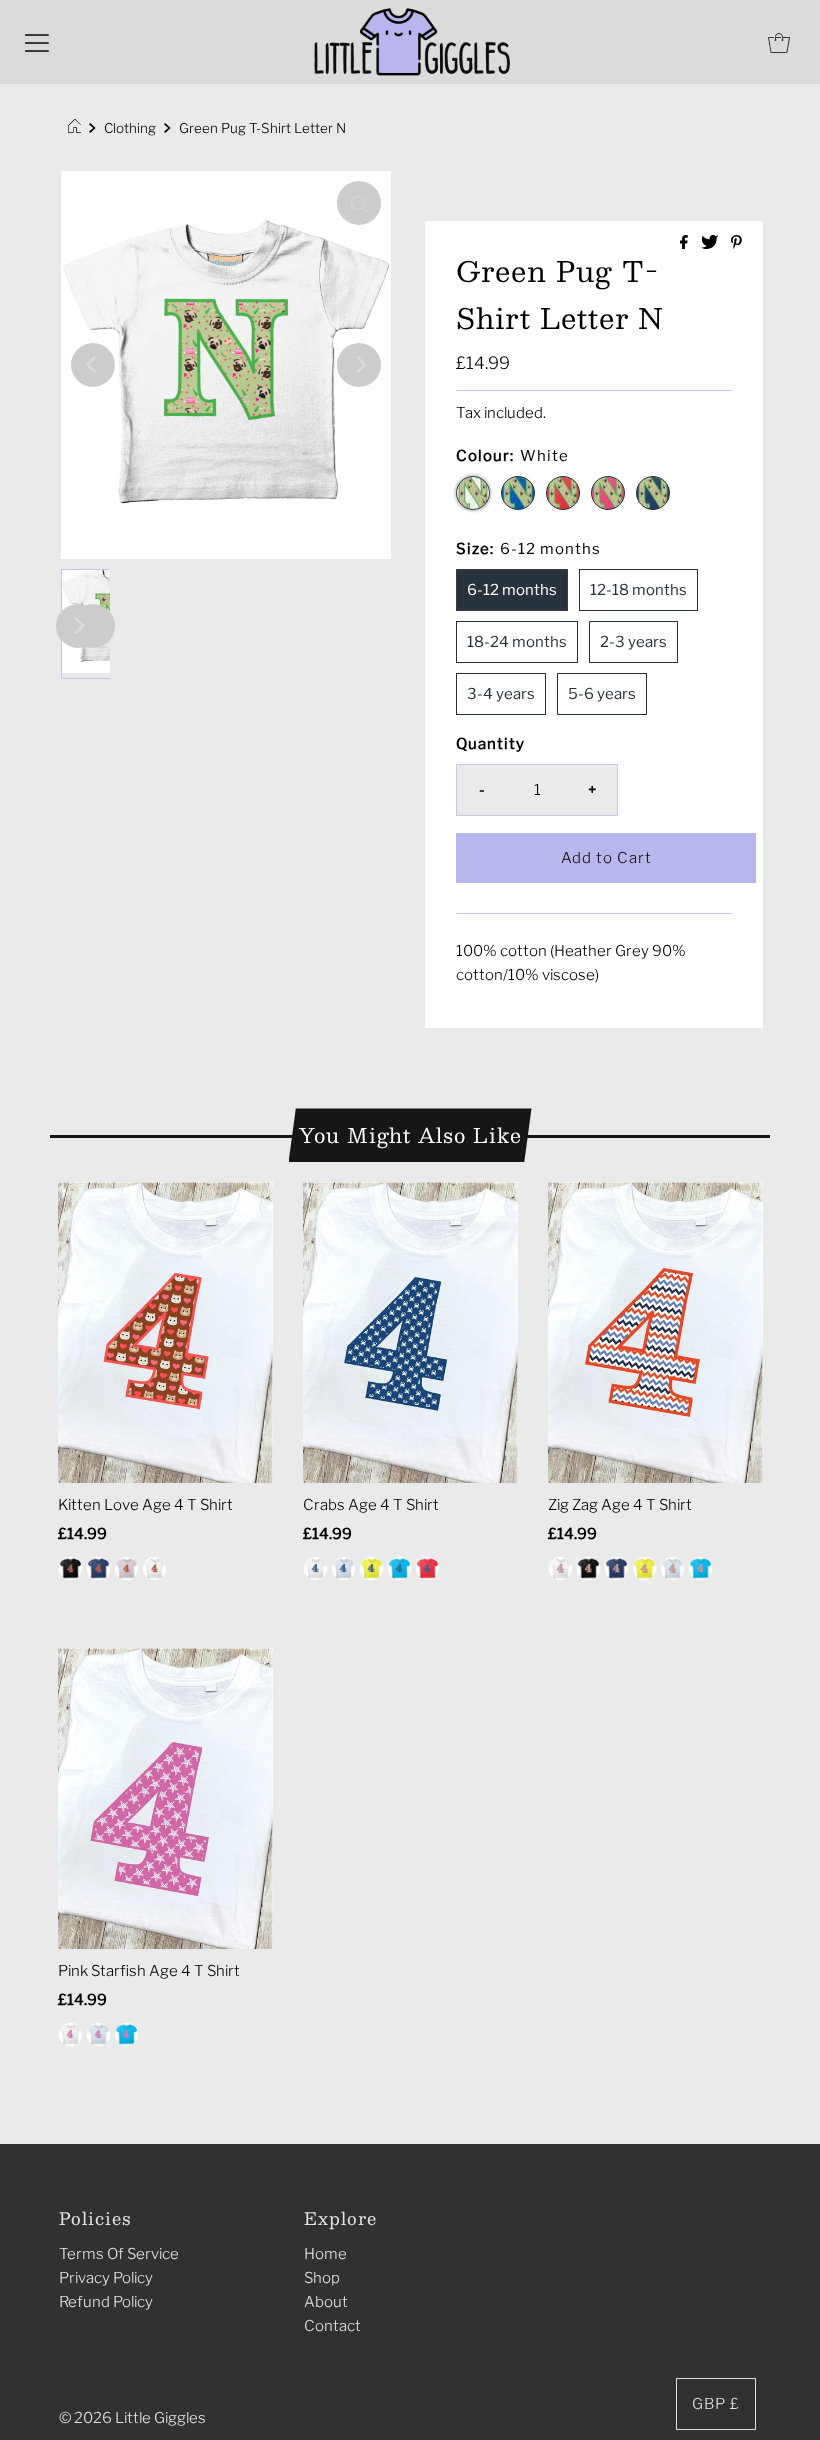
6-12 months (512, 590)
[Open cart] (779, 42)
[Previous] (93, 365)
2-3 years (633, 642)
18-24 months (517, 642)
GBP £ (716, 2404)
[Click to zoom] (359, 203)
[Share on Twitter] (711, 243)
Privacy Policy (106, 2278)
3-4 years (501, 694)
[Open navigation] (37, 42)
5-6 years (602, 694)
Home (325, 2254)
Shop (322, 2278)
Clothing (130, 128)
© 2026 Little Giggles (132, 2418)
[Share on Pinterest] (736, 243)
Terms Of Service (119, 2254)
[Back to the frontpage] (77, 128)
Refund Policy (106, 2302)
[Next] (359, 365)
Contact (332, 2326)
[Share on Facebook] (685, 243)
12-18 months (638, 590)
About (326, 2302)
